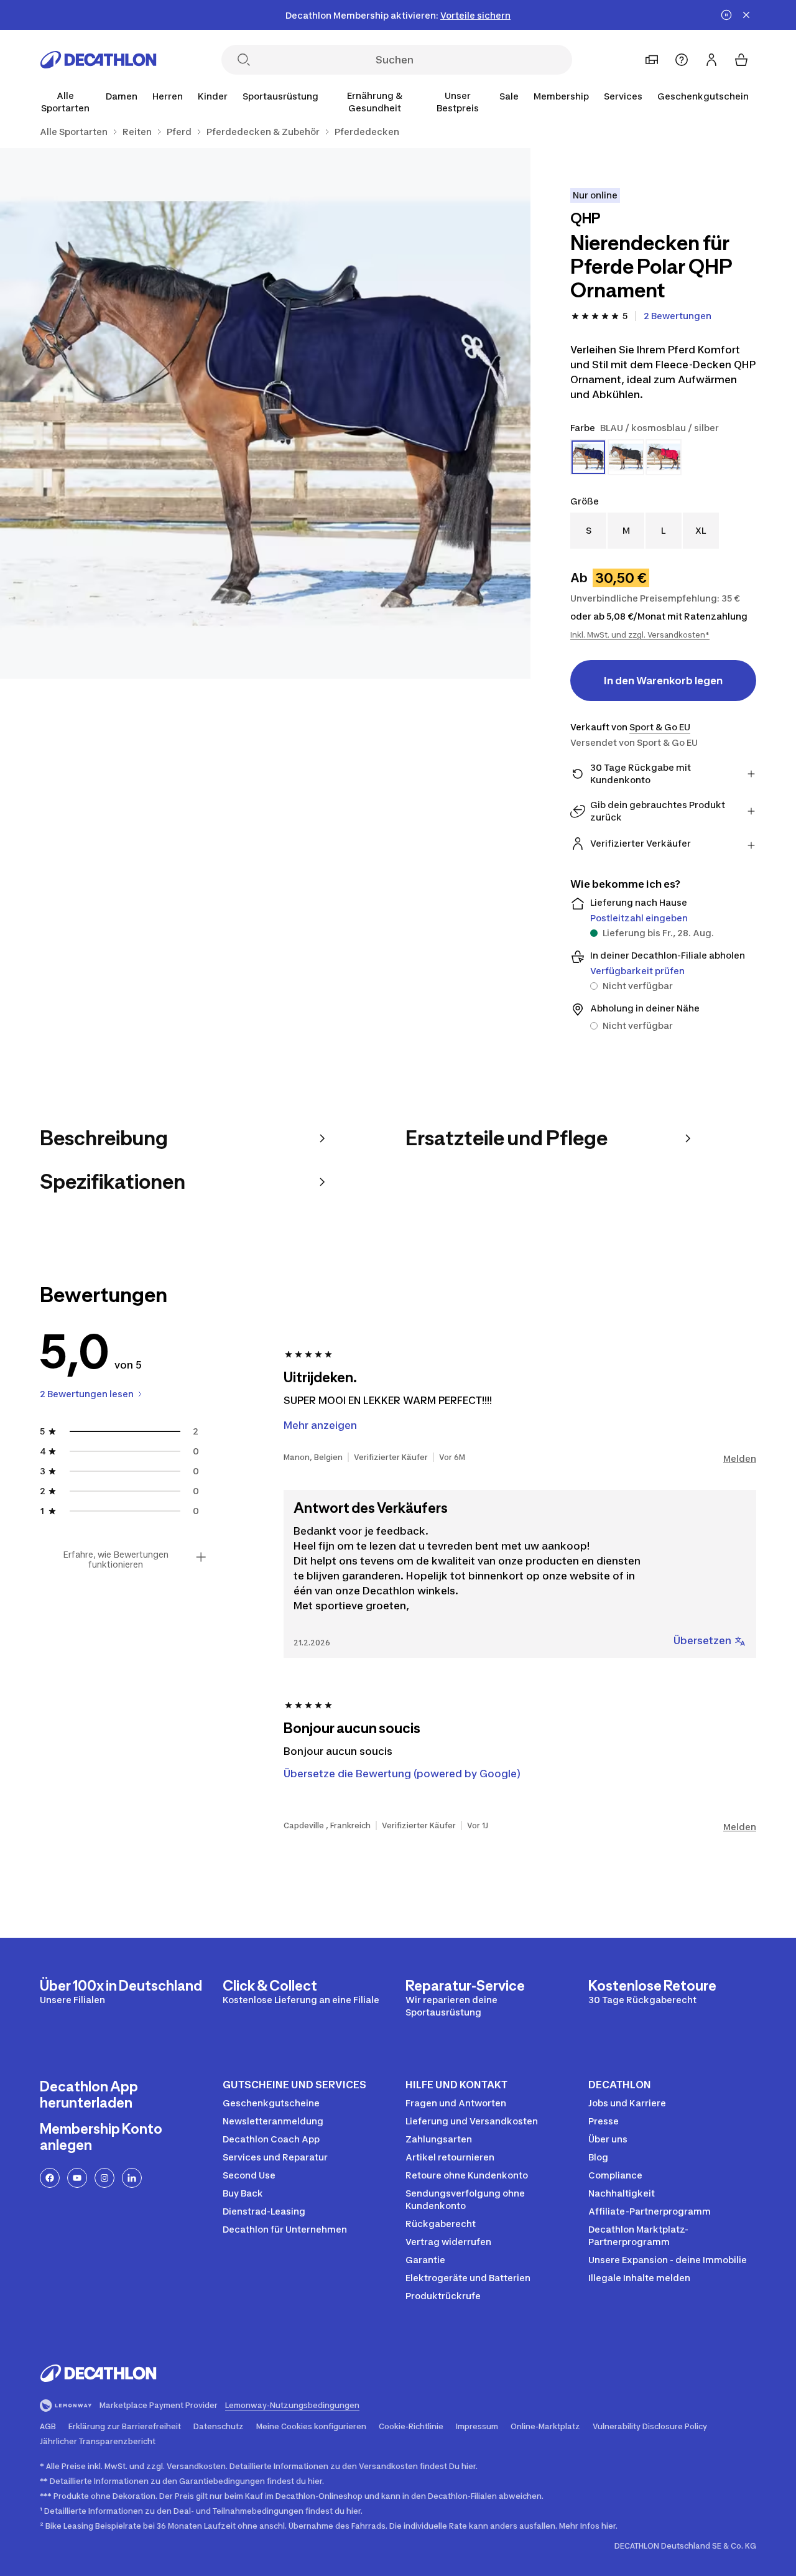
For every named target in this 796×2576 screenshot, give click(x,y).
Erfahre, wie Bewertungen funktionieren (116, 1560)
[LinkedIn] (132, 2178)
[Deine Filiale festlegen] (652, 60)
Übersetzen (702, 1640)
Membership (561, 96)
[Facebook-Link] (50, 2178)
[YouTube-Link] (77, 2178)
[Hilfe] (682, 60)
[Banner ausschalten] (726, 15)
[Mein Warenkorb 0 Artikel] (741, 60)
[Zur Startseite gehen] (98, 60)
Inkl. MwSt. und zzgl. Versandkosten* (640, 635)
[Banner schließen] (746, 15)
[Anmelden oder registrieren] (711, 60)
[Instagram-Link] (104, 2178)
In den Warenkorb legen (663, 681)
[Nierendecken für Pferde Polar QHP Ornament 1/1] (265, 413)
